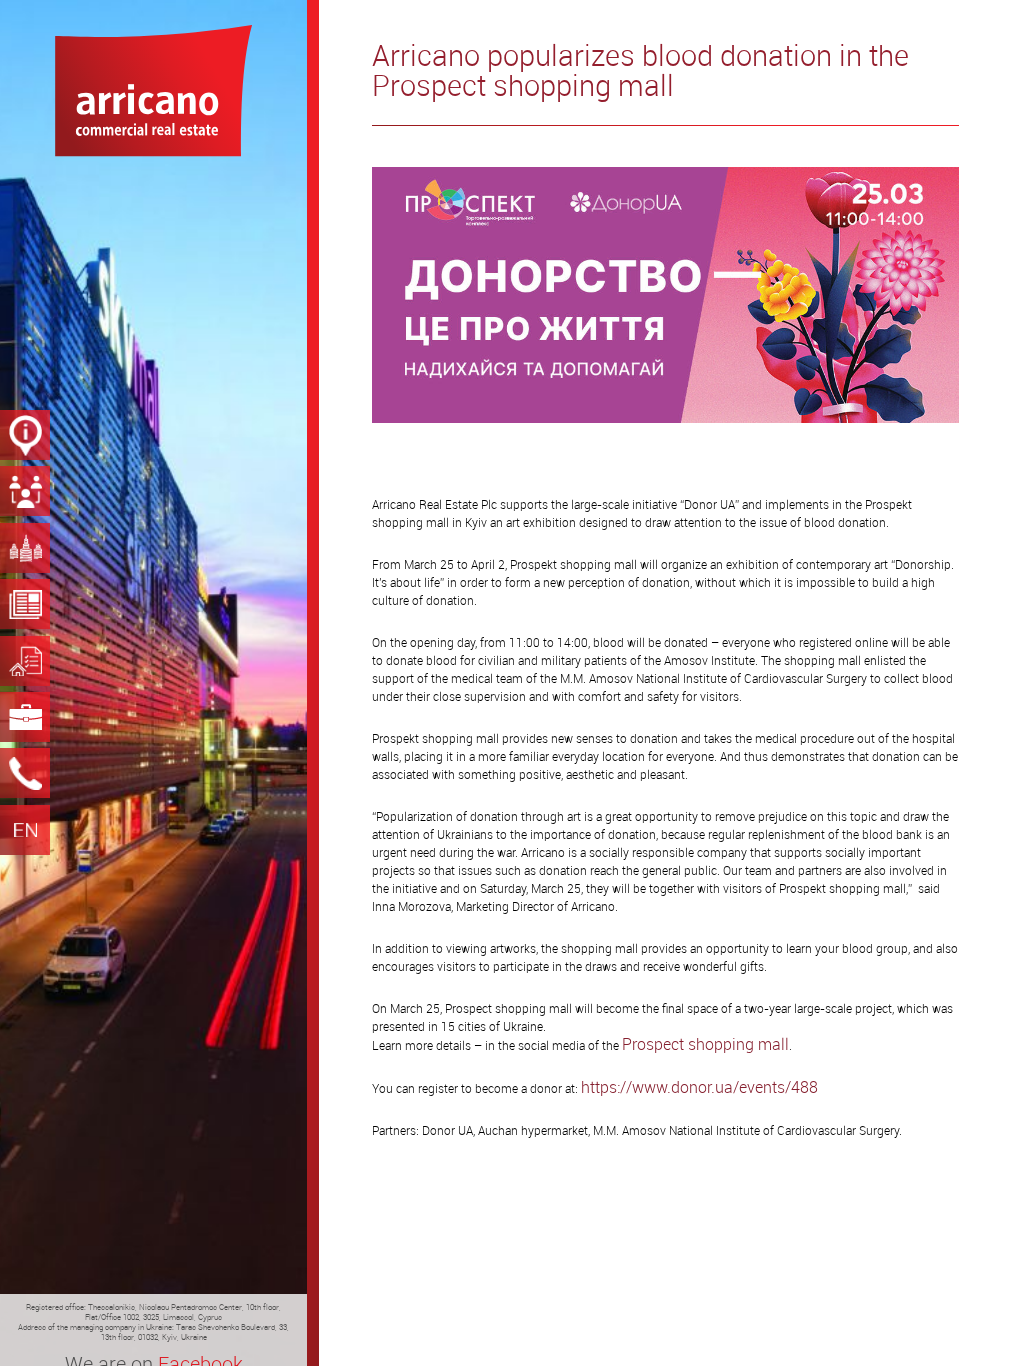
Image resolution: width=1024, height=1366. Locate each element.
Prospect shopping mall (705, 1044)
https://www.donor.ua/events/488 (699, 1087)
